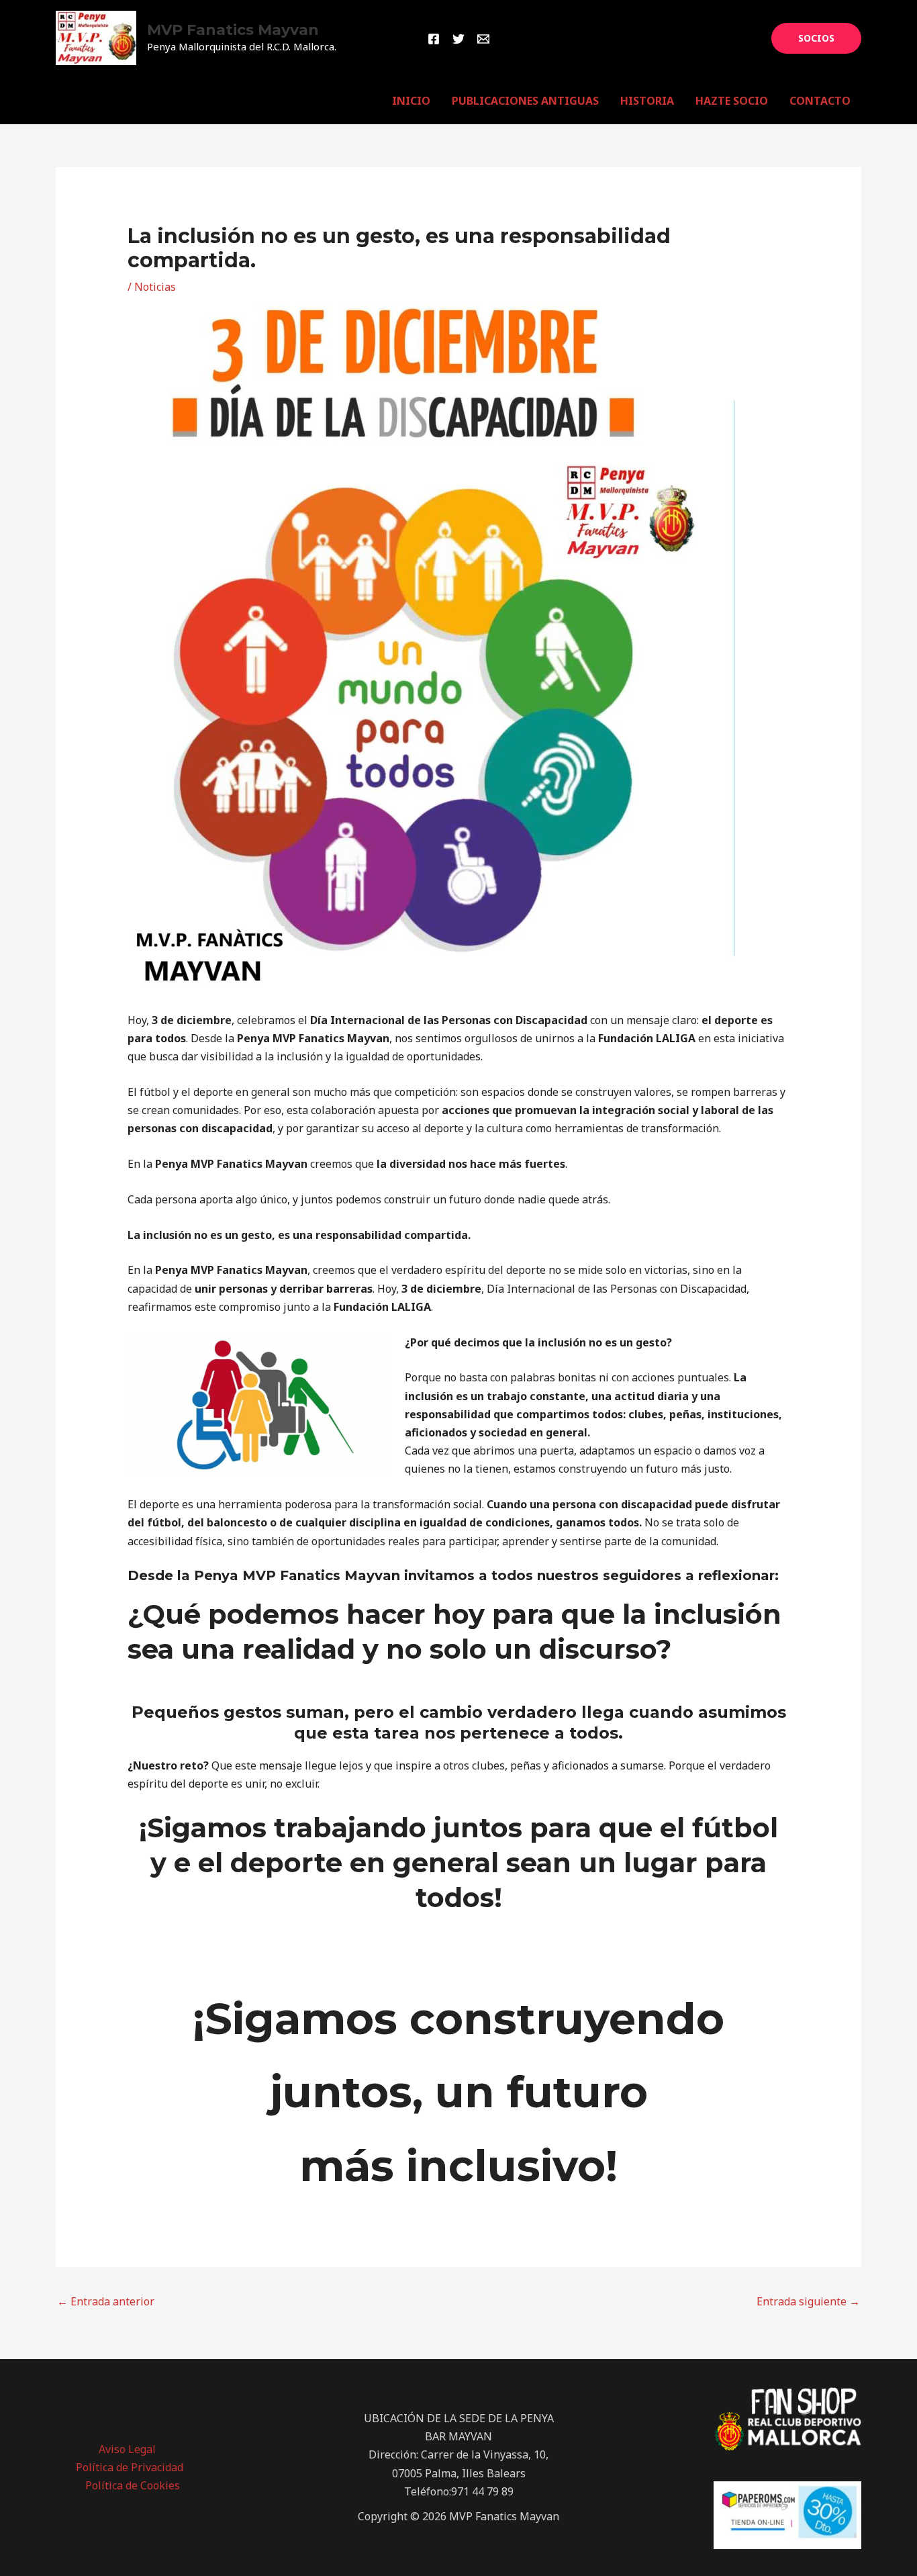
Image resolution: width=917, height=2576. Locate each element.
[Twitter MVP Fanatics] (458, 39)
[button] (816, 38)
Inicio (411, 101)
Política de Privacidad (130, 2467)
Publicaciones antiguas (525, 101)
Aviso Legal (127, 2449)
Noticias (155, 287)
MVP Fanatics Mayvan (233, 30)
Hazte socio (732, 101)
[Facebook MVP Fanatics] (434, 39)
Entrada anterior (106, 2301)
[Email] (483, 39)
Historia (647, 101)
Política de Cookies (133, 2485)
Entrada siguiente (808, 2301)
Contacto (820, 101)
